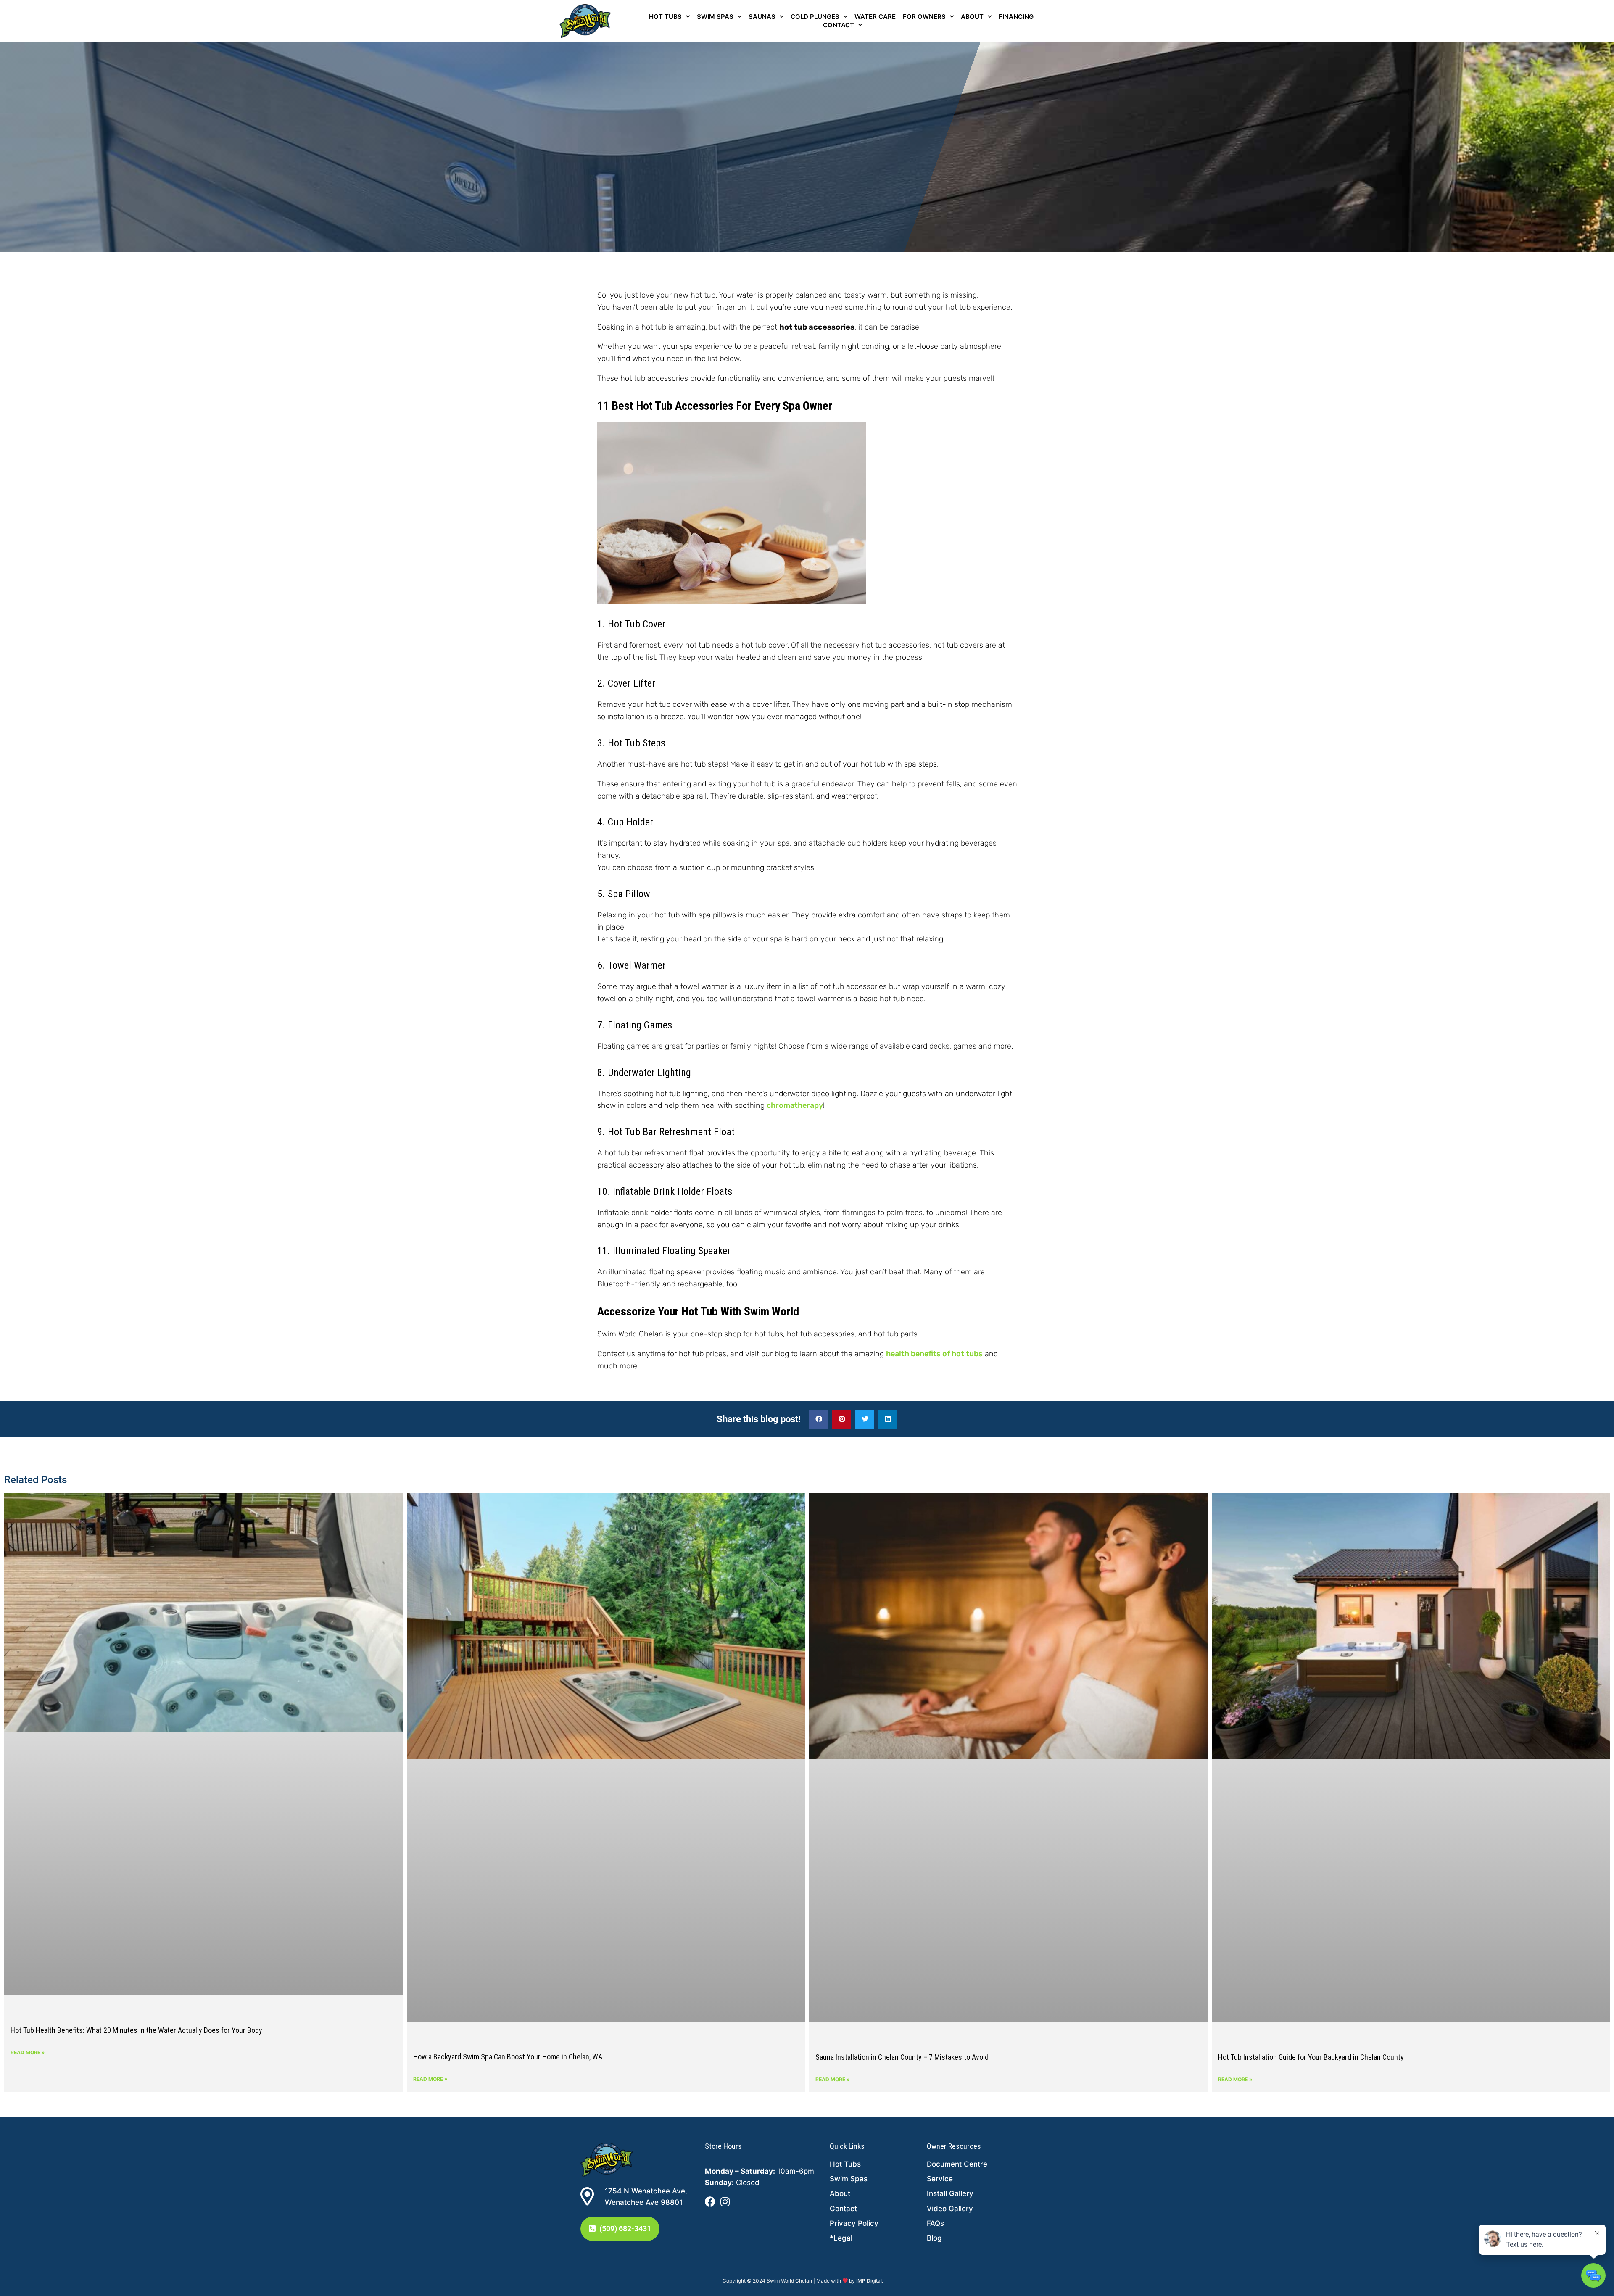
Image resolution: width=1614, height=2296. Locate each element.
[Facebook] (710, 2202)
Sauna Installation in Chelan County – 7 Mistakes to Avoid (902, 2057)
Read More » (28, 2052)
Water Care (875, 17)
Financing (1016, 17)
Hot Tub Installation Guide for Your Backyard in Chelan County (1311, 2057)
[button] (819, 1419)
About (972, 17)
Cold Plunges (815, 17)
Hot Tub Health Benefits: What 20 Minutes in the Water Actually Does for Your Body (136, 2030)
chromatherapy (795, 1105)
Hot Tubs (665, 17)
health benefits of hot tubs (934, 1354)
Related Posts (36, 1480)
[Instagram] (725, 2202)
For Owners (924, 17)
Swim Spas (715, 17)
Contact (839, 25)
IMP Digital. (870, 2281)
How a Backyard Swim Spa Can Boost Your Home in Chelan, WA (508, 2057)
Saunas (762, 17)
